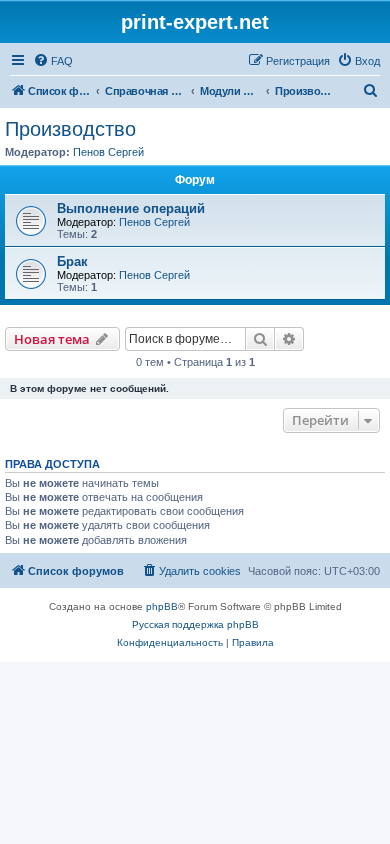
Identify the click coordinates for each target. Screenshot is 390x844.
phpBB (162, 606)
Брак (72, 261)
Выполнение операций (131, 208)
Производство (70, 129)
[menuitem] (53, 61)
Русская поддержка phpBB (195, 624)
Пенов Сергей (108, 152)
